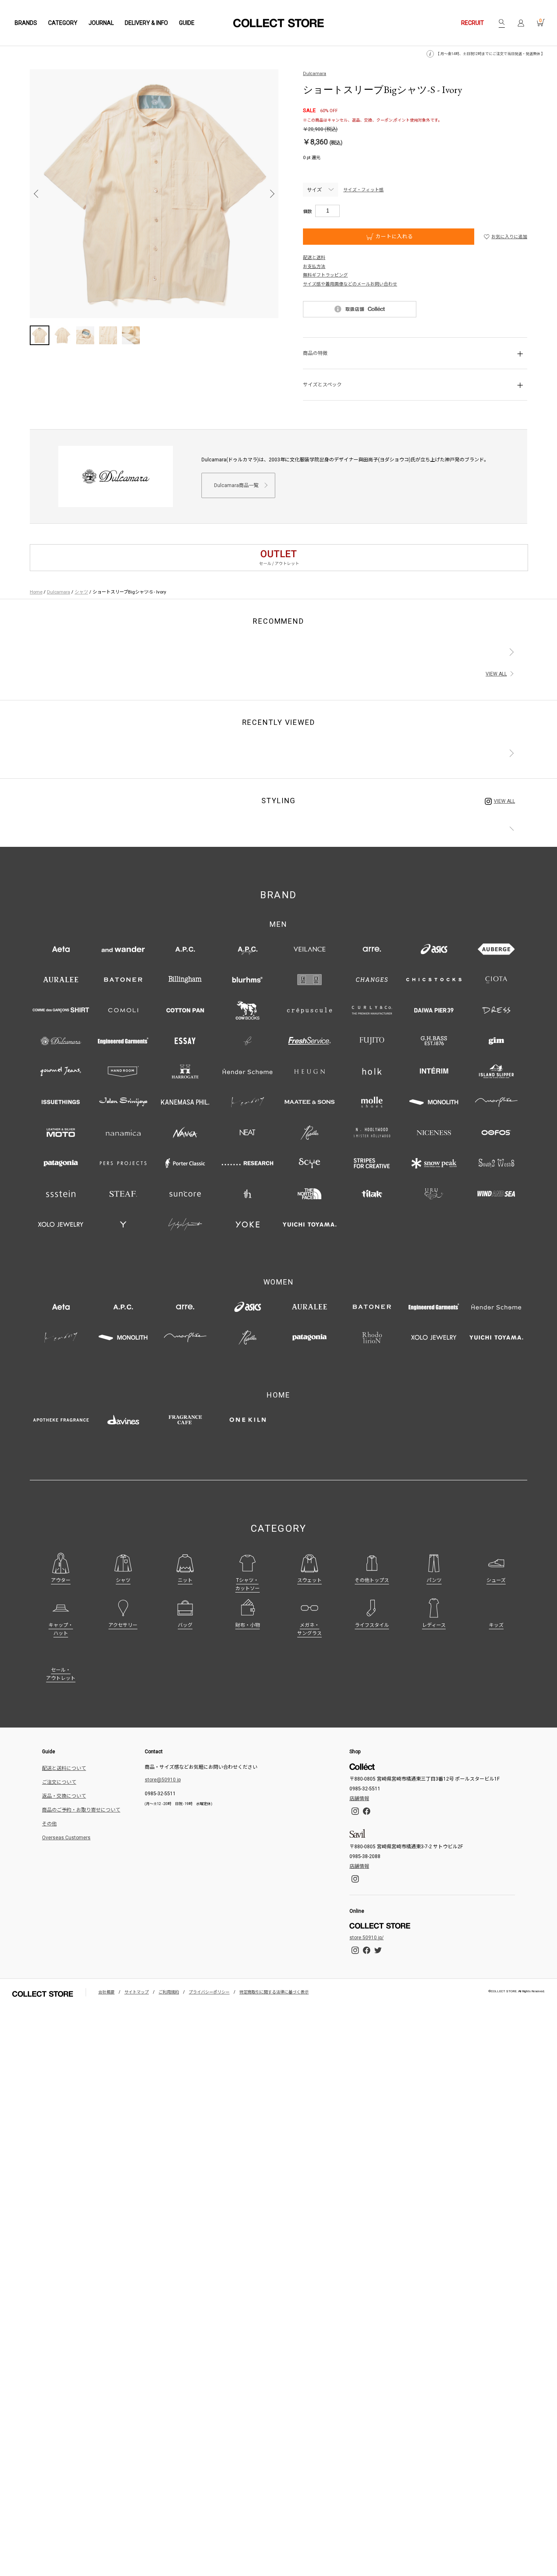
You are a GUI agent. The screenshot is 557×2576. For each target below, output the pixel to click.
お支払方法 (314, 267)
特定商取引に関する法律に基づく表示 (274, 1992)
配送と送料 (314, 258)
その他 (49, 1824)
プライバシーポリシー (209, 1992)
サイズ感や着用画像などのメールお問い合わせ (350, 284)
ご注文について (59, 1782)
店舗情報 (359, 1799)
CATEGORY (63, 23)
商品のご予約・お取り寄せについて (81, 1810)
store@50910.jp (163, 1780)
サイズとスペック (322, 385)
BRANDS (26, 23)
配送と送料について (64, 1768)
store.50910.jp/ (367, 1938)
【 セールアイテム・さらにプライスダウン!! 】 (506, 54)
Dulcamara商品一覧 (236, 485)
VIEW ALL (496, 674)
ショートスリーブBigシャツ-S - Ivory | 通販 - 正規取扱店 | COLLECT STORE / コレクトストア (278, 23)
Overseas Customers (66, 1838)
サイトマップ (137, 1992)
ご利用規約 (169, 1992)
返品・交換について (64, 1796)
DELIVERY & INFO (146, 23)
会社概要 (106, 1992)
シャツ (81, 592)
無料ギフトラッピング (325, 275)
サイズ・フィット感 (364, 190)
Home (36, 592)
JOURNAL (101, 23)
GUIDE (187, 23)
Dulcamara (315, 74)
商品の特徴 (315, 353)
